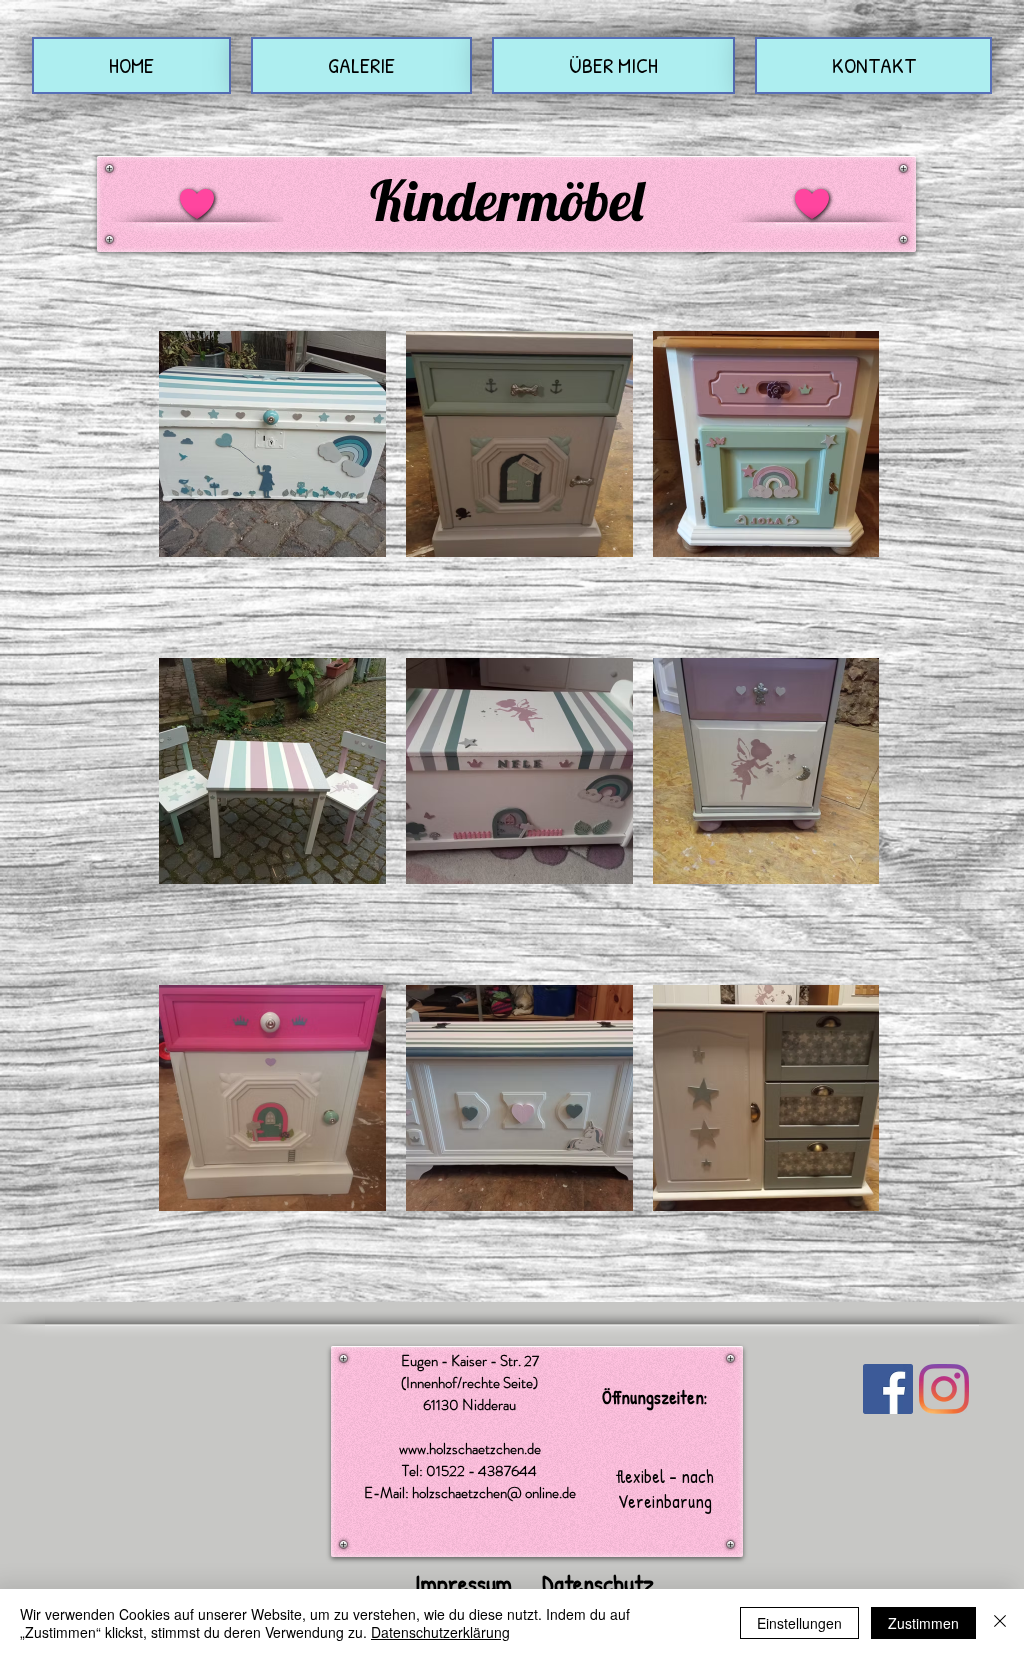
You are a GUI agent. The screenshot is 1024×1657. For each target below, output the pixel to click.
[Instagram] (944, 1389)
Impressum (463, 1583)
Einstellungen (799, 1623)
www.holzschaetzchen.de (470, 1449)
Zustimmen (923, 1623)
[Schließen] (1000, 1623)
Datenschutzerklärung (440, 1632)
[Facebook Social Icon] (888, 1389)
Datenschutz (598, 1583)
